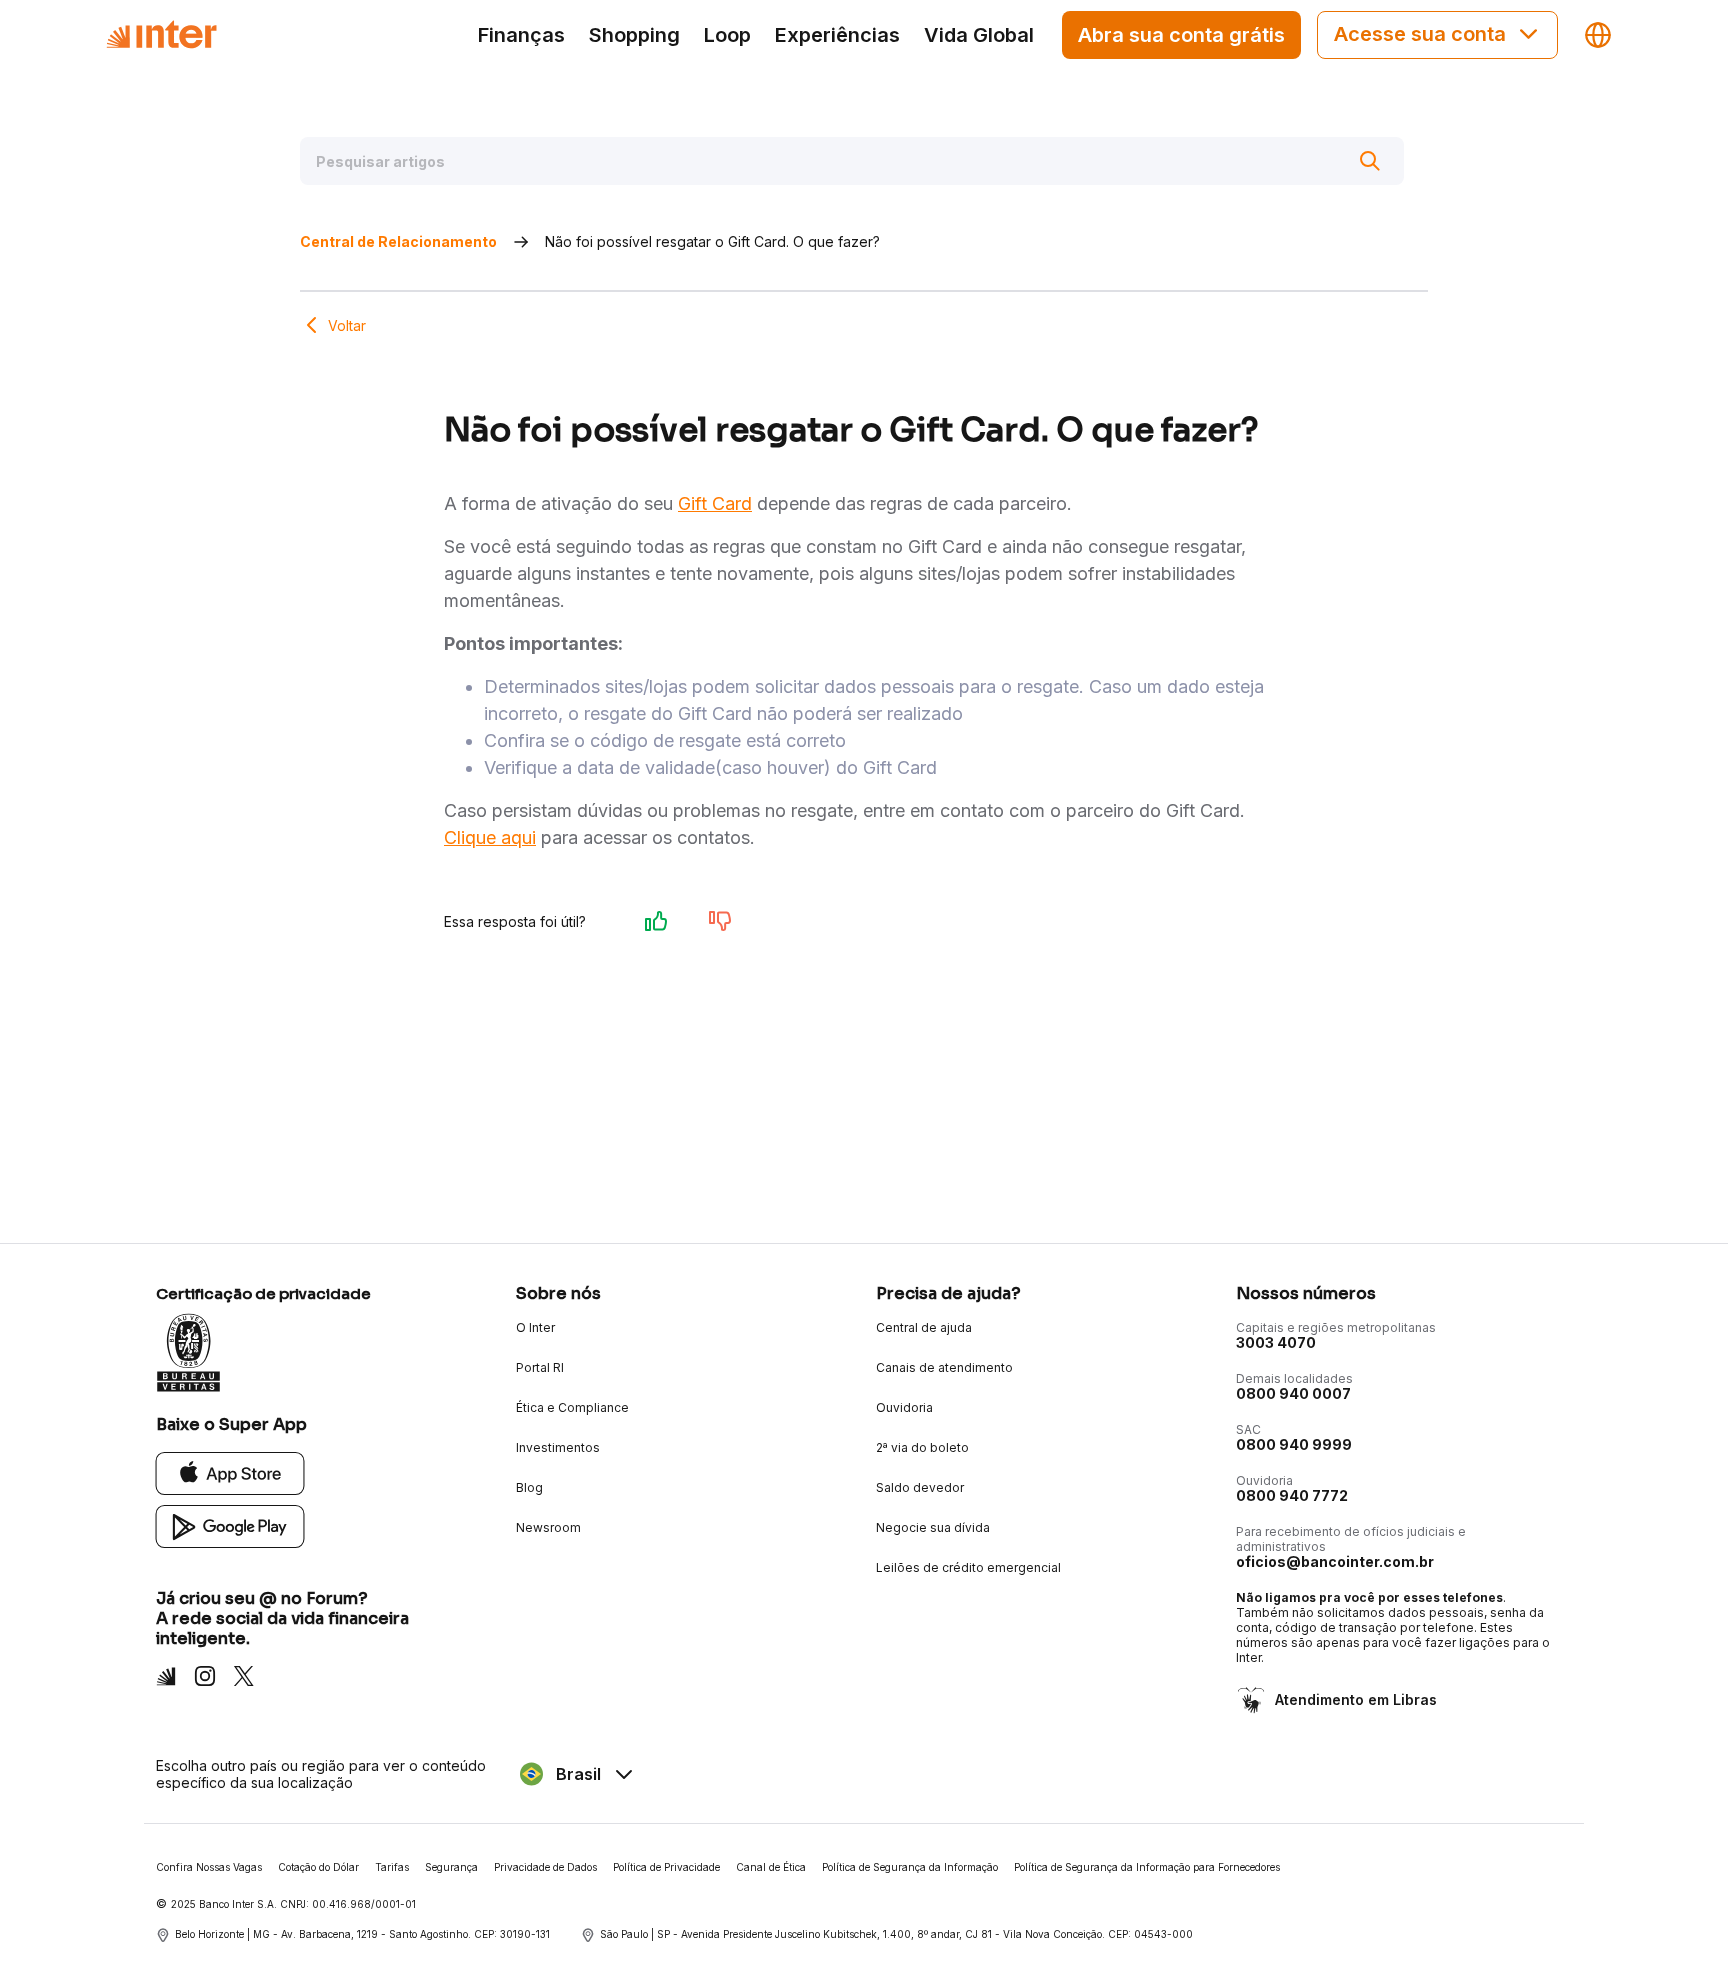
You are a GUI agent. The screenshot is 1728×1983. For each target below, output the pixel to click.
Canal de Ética (771, 1867)
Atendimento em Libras (1356, 1699)
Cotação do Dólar (318, 1867)
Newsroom (548, 1527)
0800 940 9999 (1294, 1444)
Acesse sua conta (1420, 34)
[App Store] (230, 1472)
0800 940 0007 (1293, 1393)
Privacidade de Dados (545, 1867)
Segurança (451, 1867)
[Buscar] (1370, 161)
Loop (727, 35)
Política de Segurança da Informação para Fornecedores (1147, 1867)
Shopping (634, 35)
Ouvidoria (904, 1407)
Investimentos (558, 1447)
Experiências (837, 35)
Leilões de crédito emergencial (968, 1567)
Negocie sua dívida (933, 1527)
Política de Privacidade (666, 1867)
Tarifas (392, 1867)
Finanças (521, 35)
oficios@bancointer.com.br (1335, 1561)
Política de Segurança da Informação (910, 1867)
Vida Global (979, 35)
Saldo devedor (920, 1487)
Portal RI (540, 1367)
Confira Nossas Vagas (209, 1867)
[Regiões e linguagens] (1598, 35)
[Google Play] (230, 1525)
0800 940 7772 (1292, 1495)
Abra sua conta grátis (1181, 35)
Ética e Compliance (572, 1407)
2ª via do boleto (922, 1447)
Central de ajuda (924, 1327)
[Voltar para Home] (161, 34)
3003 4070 (1276, 1342)
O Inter (535, 1327)
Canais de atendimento (944, 1367)
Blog (529, 1487)
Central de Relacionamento (398, 241)
